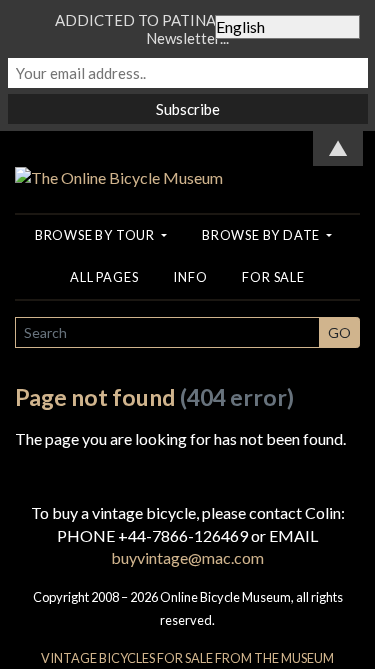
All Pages (104, 277)
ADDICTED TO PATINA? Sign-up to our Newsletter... (188, 29)
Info (190, 277)
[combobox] (167, 332)
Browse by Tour (96, 235)
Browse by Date (262, 235)
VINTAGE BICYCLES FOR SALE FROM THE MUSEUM (187, 658)
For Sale (273, 277)
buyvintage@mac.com (187, 557)
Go (339, 332)
